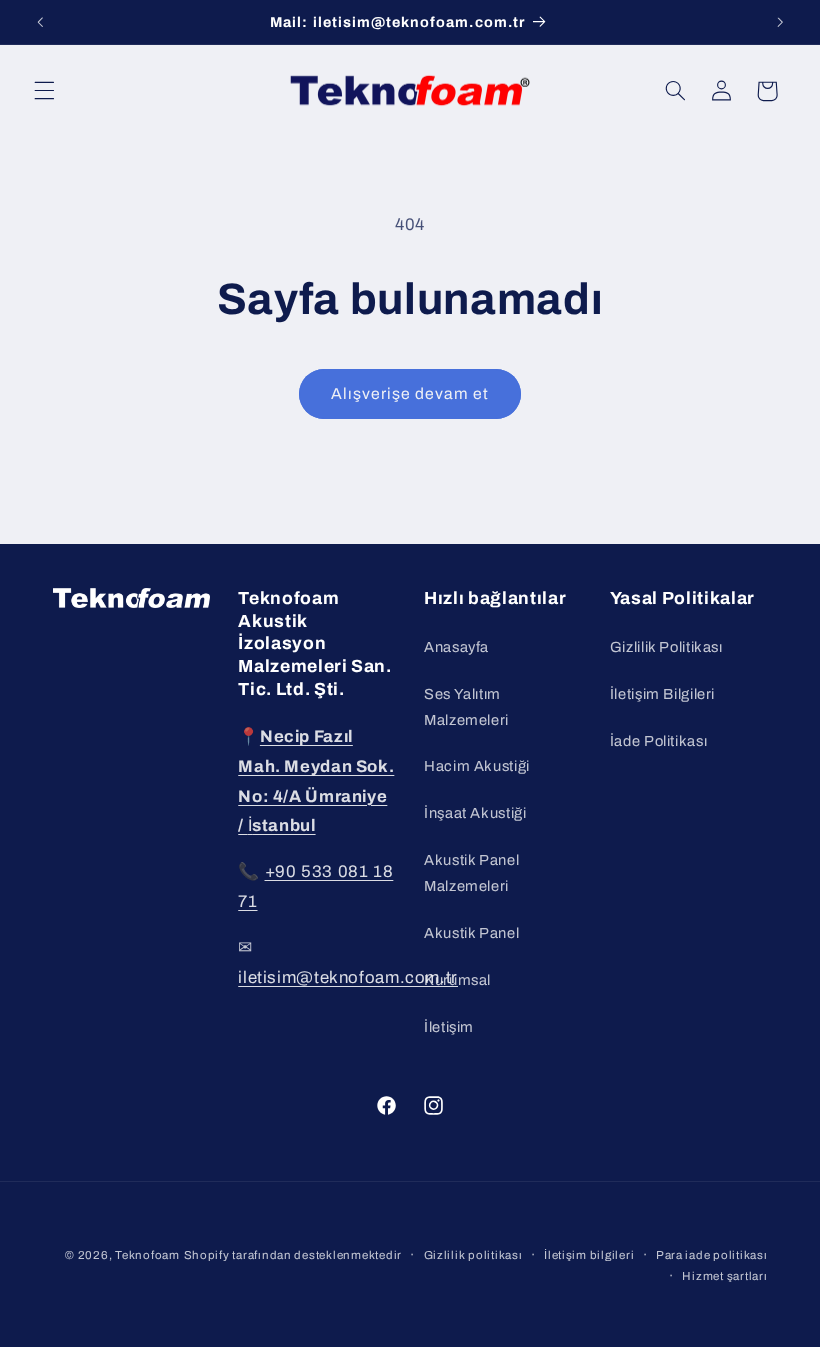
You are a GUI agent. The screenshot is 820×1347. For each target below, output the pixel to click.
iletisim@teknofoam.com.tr (348, 977)
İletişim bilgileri (589, 1255)
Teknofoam (147, 1255)
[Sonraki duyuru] (780, 22)
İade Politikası (658, 741)
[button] (44, 91)
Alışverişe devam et (410, 393)
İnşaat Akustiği (475, 813)
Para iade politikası (712, 1255)
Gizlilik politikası (473, 1255)
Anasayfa (456, 647)
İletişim (449, 1027)
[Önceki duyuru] (40, 22)
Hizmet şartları (724, 1276)
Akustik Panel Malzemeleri (471, 873)
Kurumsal (457, 980)
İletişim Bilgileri (662, 694)
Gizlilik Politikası (666, 647)
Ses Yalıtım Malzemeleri (466, 707)
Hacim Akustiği (477, 766)
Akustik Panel (471, 933)
